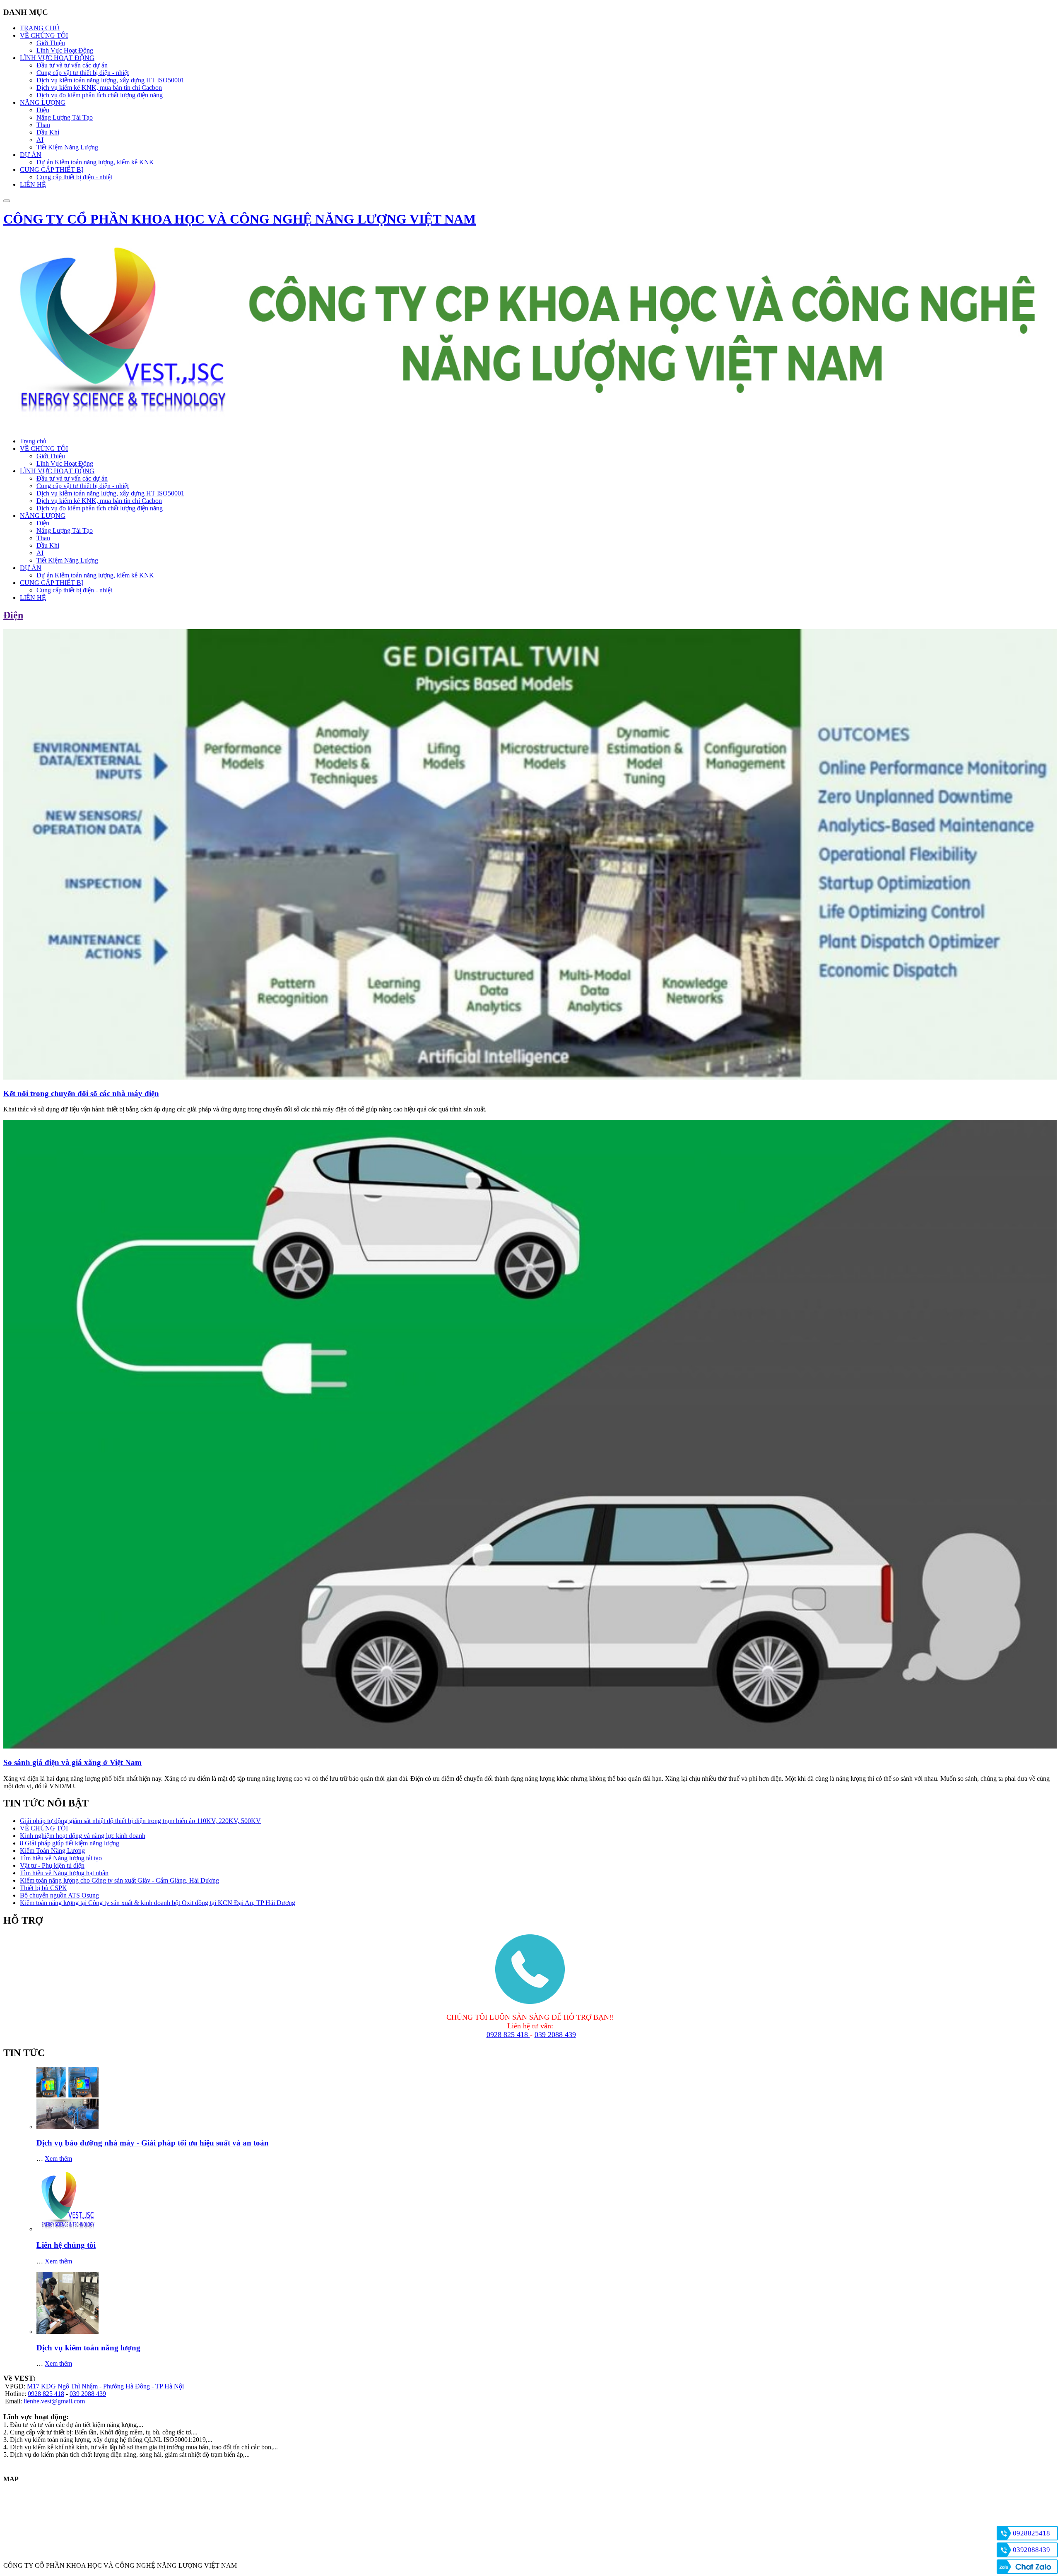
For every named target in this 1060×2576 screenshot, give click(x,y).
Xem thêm (58, 2159)
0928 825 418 (508, 2035)
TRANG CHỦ (40, 28)
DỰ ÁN (31, 568)
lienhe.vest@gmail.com (54, 2401)
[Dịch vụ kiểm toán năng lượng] (67, 2332)
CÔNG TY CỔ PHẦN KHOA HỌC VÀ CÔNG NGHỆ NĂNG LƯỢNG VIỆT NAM (240, 219)
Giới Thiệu (51, 456)
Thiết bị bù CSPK (43, 1888)
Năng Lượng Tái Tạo (65, 530)
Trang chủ (33, 441)
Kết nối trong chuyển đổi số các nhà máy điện (81, 1093)
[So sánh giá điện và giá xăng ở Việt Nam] (530, 1746)
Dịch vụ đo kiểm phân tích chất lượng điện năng (100, 508)
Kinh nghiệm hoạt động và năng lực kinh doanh (83, 1836)
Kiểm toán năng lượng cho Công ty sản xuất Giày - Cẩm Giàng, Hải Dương (119, 1880)
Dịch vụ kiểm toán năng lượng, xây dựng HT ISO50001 (110, 493)
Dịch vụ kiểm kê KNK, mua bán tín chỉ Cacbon (99, 501)
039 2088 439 (555, 2035)
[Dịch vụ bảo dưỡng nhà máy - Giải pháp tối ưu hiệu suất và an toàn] (67, 2127)
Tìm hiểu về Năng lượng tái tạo (61, 1858)
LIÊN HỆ (33, 184)
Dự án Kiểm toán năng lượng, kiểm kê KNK (95, 575)
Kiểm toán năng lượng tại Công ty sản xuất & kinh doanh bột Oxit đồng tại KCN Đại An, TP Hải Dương (158, 1903)
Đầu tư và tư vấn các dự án (72, 478)
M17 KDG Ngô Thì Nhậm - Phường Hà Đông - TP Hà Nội (105, 2386)
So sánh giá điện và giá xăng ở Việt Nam (72, 1762)
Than (43, 538)
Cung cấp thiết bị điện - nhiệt (74, 590)
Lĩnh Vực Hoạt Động (65, 463)
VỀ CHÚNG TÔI (44, 449)
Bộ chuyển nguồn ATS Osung (59, 1895)
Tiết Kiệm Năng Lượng (67, 560)
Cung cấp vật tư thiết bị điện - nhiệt (83, 486)
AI (40, 553)
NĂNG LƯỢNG (43, 516)
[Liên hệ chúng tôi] (67, 2229)
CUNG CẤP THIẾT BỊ (52, 583)
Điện (43, 523)
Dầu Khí (48, 545)
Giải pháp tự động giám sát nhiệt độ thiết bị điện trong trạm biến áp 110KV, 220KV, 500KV (140, 1821)
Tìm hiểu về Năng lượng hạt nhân (64, 1873)
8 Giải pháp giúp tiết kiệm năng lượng (70, 1843)
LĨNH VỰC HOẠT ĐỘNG (57, 471)
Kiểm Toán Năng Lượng (52, 1851)
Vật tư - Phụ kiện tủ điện (52, 1865)
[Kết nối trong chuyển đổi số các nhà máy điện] (530, 1077)
